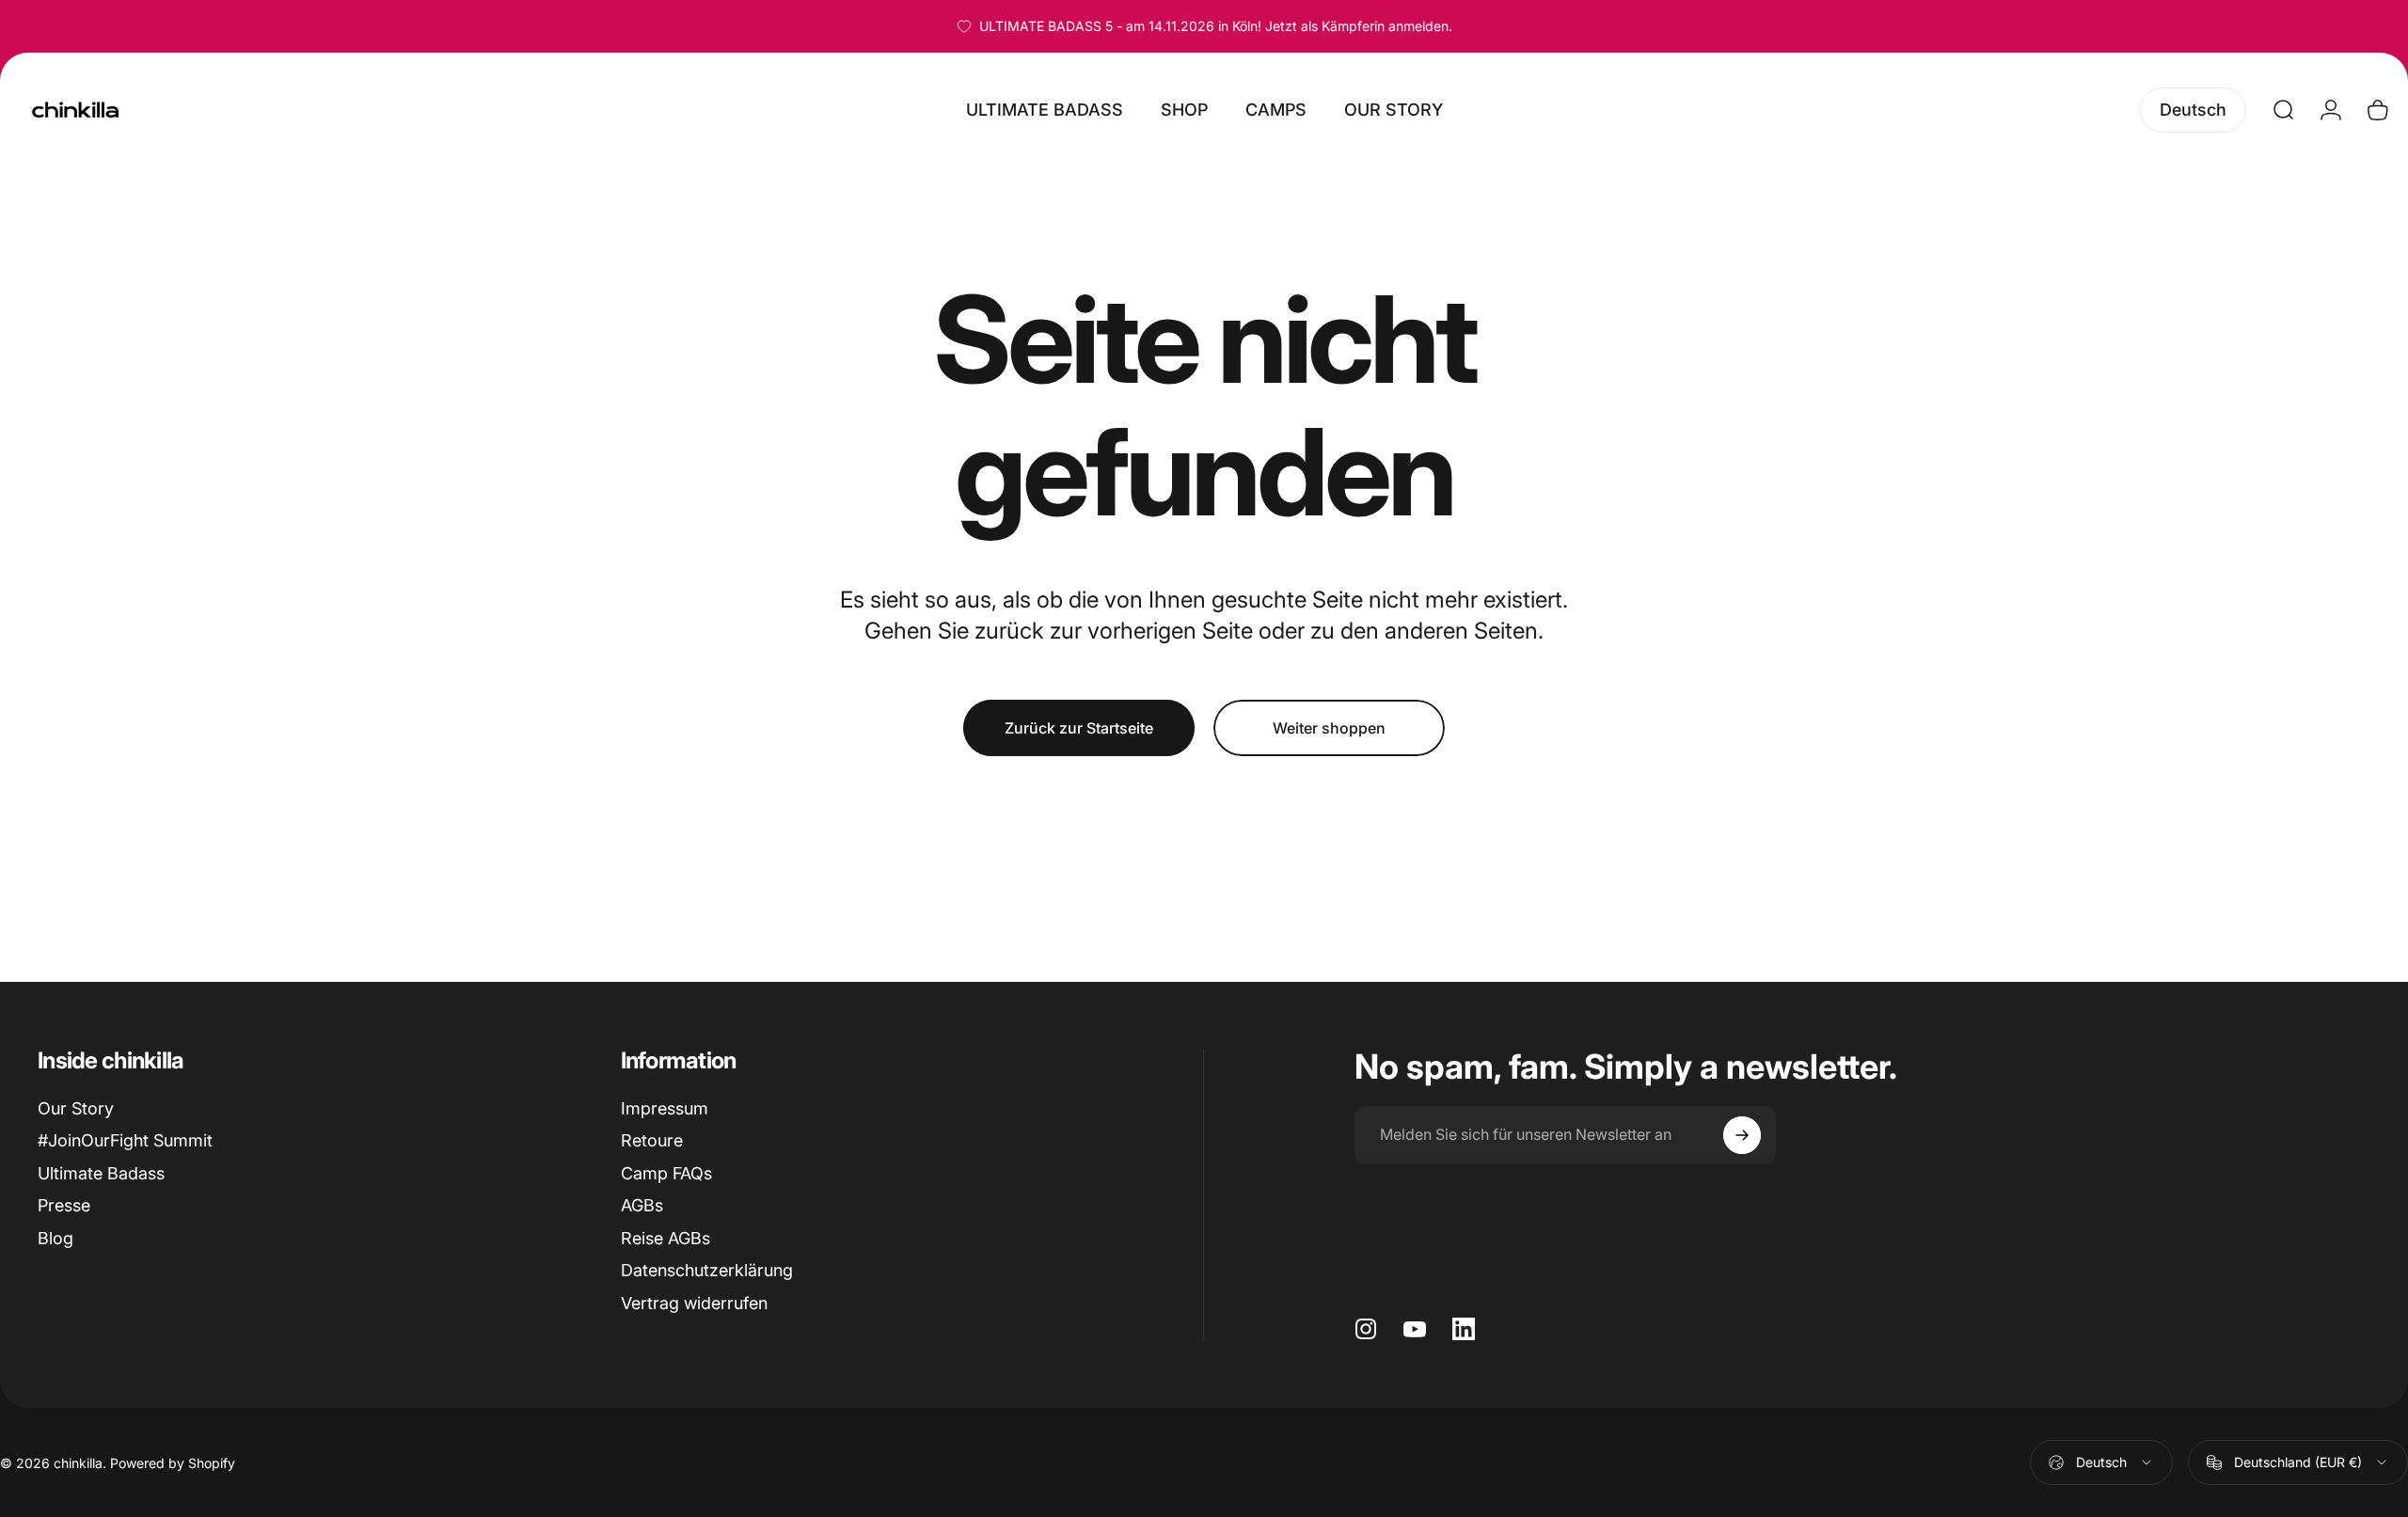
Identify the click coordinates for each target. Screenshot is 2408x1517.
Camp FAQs (666, 1173)
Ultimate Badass (101, 1173)
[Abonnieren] (1742, 1135)
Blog (55, 1238)
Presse (64, 1205)
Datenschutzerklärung (707, 1270)
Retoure (652, 1140)
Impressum (665, 1108)
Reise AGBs (665, 1238)
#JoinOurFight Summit (125, 1140)
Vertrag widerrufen (694, 1303)
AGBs (642, 1205)
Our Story (76, 1108)
